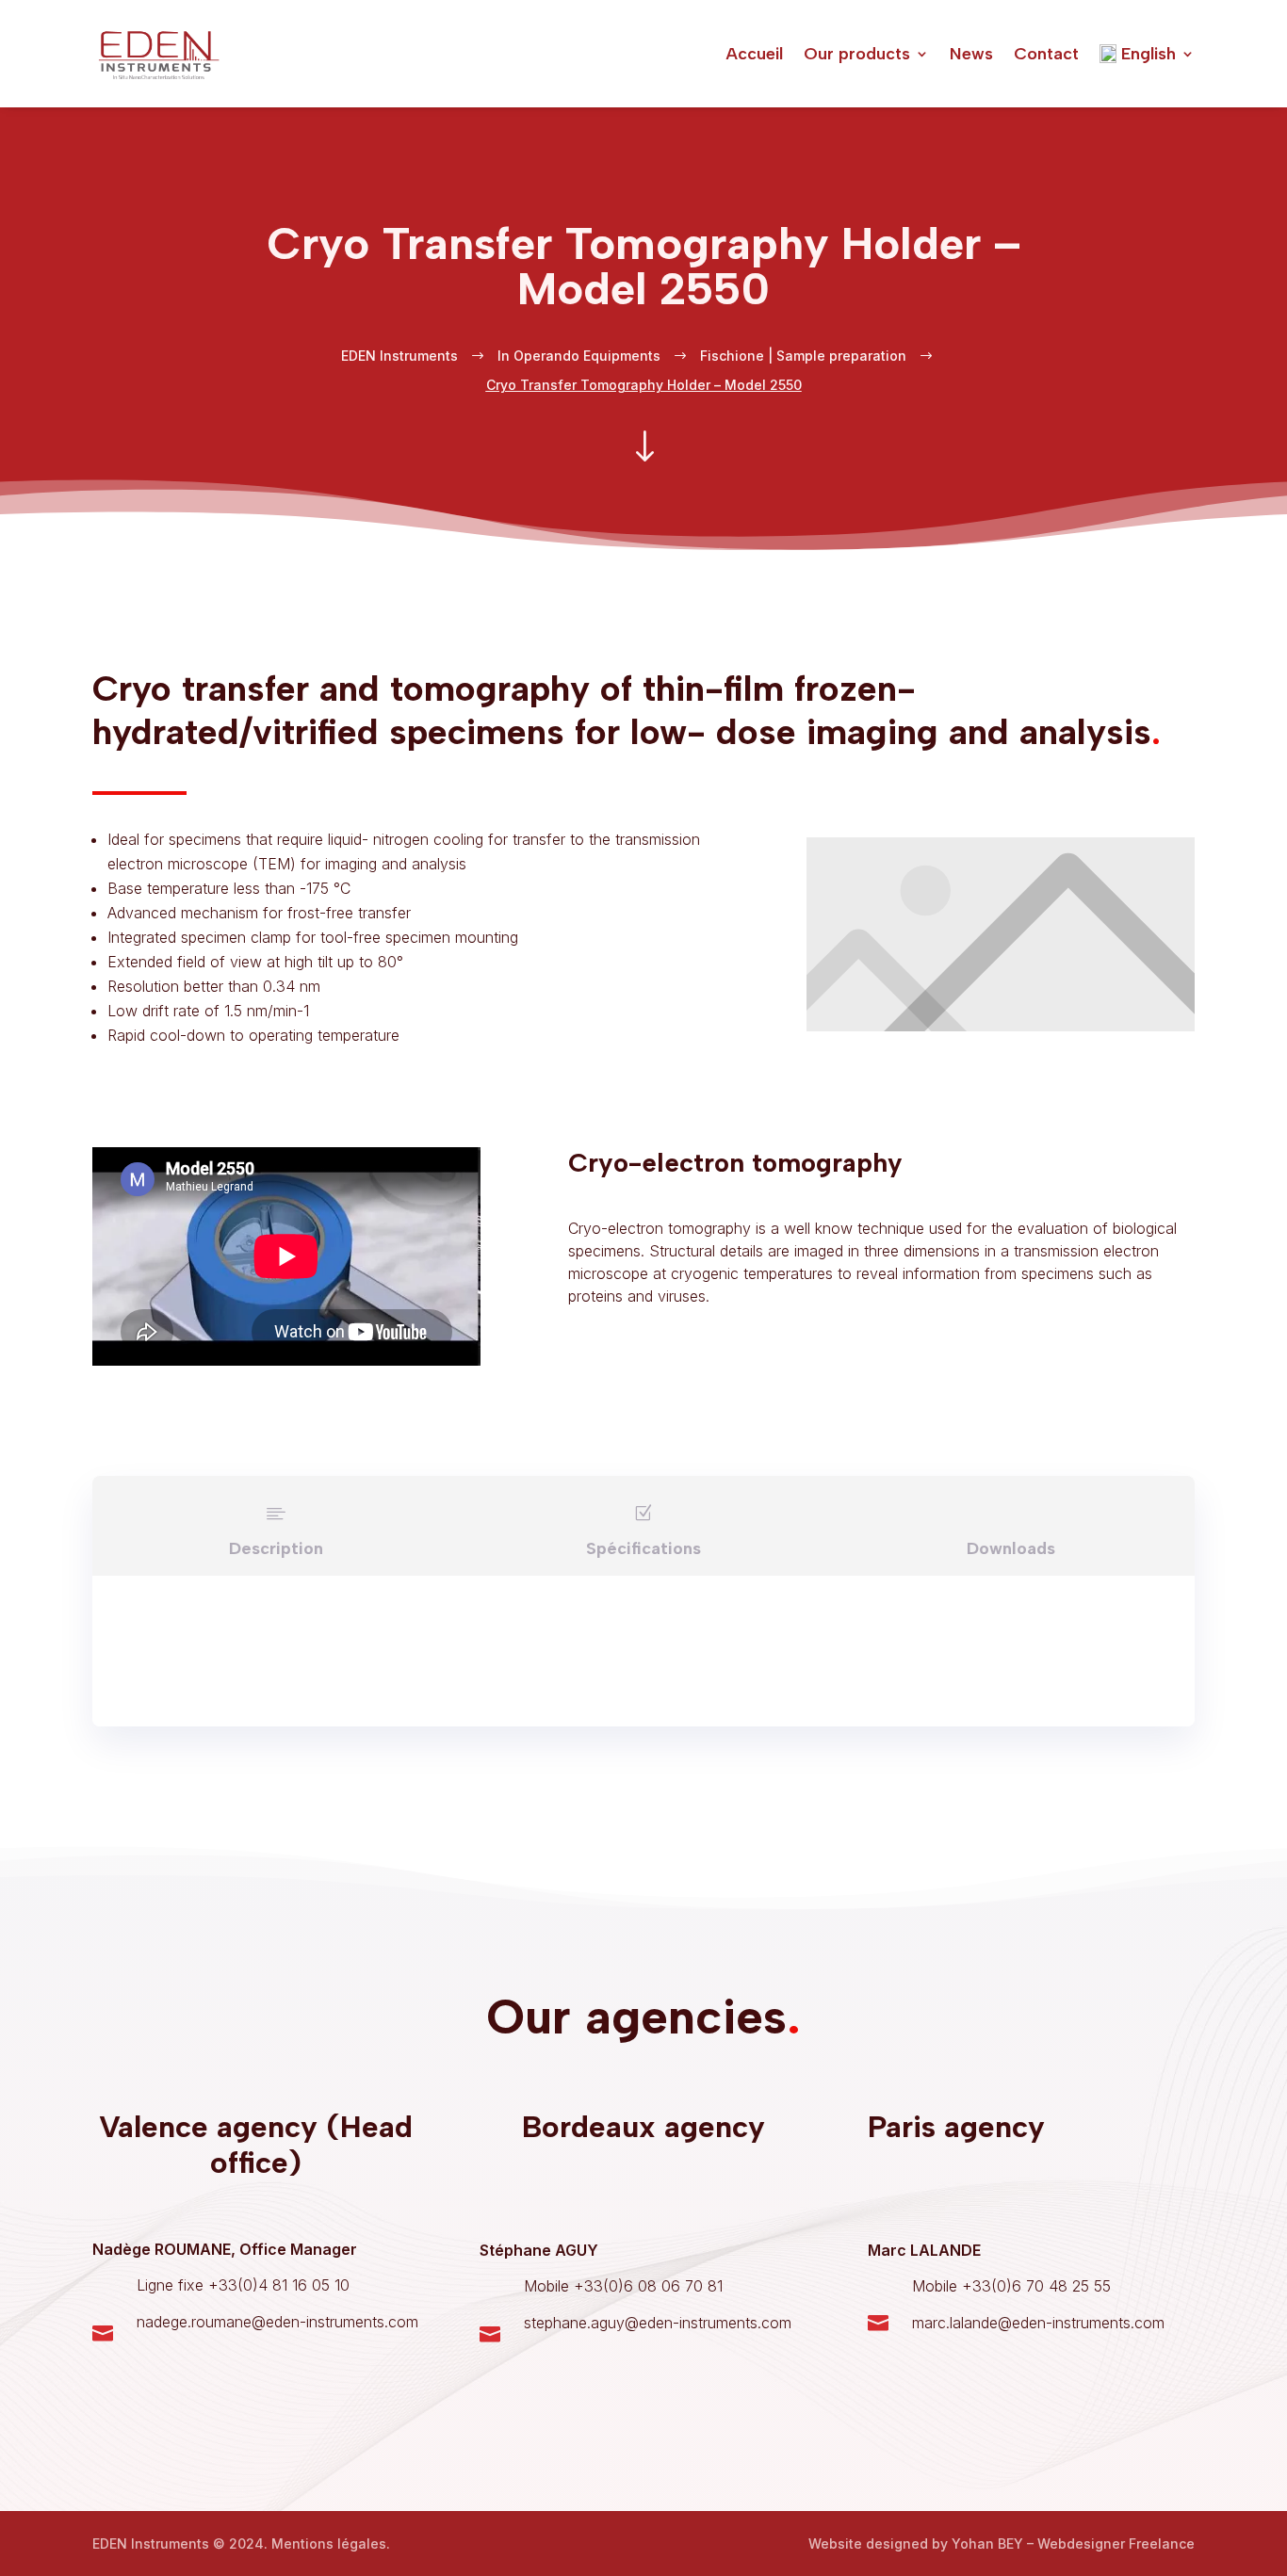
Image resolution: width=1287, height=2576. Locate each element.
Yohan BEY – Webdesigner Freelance (1073, 2544)
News (971, 54)
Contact (1046, 54)
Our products (857, 54)
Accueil (754, 54)
